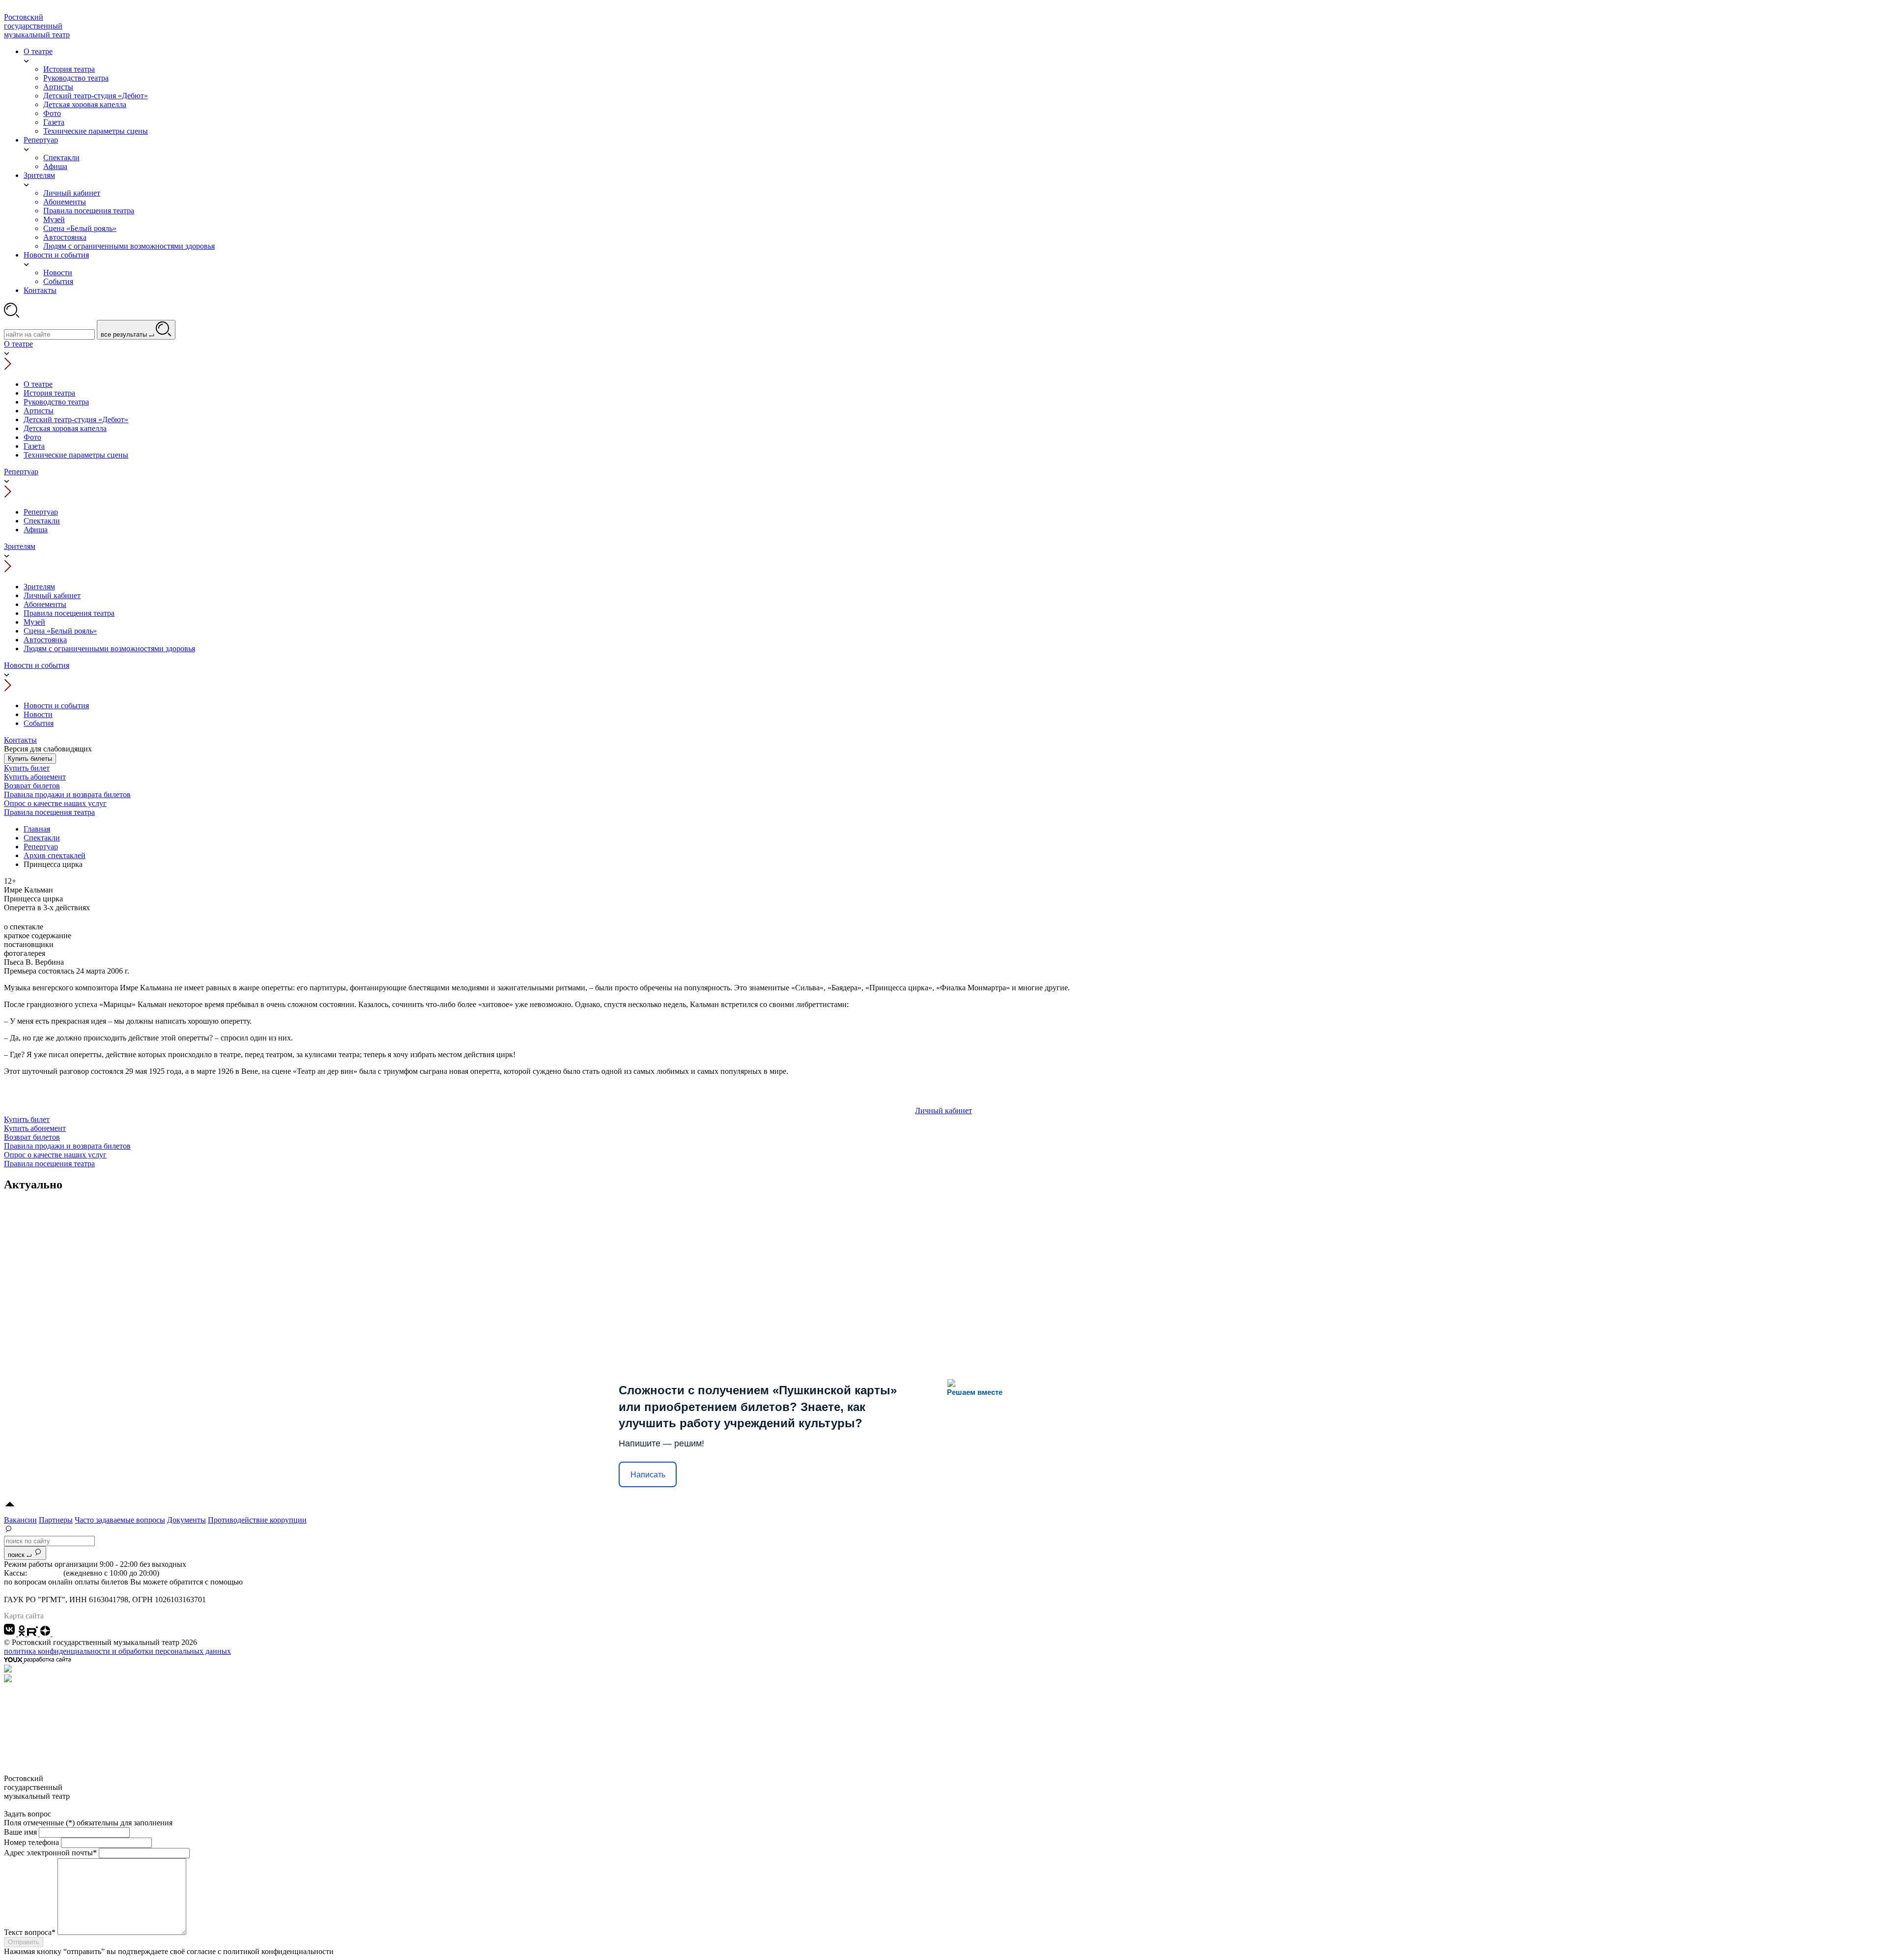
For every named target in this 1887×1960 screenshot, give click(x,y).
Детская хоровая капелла (65, 428)
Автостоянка (45, 640)
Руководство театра (56, 402)
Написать (648, 1475)
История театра (49, 393)
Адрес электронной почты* (50, 1853)
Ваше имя (20, 1832)
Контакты (20, 740)
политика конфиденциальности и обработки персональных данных (117, 1651)
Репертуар (21, 472)
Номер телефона (31, 1842)
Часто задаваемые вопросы (120, 1520)
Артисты (39, 411)
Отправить (24, 1942)
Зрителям (20, 546)
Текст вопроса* (30, 1932)
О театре (18, 344)
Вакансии (20, 1520)
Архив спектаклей (55, 855)
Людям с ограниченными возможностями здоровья (109, 649)
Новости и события (37, 665)
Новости (38, 714)
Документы (186, 1520)
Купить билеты (30, 759)
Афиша (36, 530)
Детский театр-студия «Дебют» (76, 419)
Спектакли (42, 521)
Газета (34, 446)
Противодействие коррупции (257, 1520)
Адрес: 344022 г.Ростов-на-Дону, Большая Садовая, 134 (96, 1591)
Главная (37, 829)
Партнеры (56, 1520)
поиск (17, 1555)
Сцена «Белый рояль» (60, 631)
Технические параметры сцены (76, 455)
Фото (32, 437)
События (39, 723)
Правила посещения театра (69, 613)
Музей (34, 622)
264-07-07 (45, 1573)
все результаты (125, 334)
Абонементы (45, 604)
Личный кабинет (52, 595)
